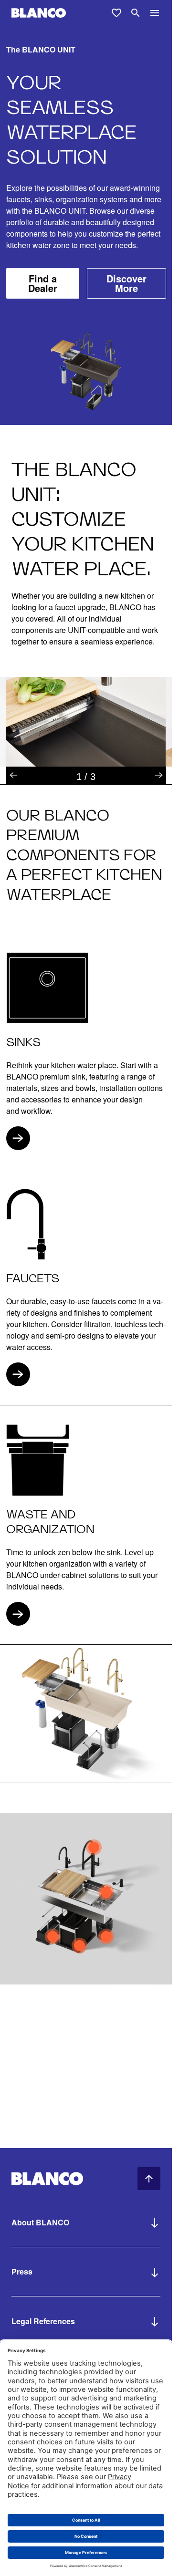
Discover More (126, 283)
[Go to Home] (39, 13)
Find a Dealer (43, 283)
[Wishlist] (116, 13)
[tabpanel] (86, 722)
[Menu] (155, 13)
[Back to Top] (149, 2179)
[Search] (136, 13)
